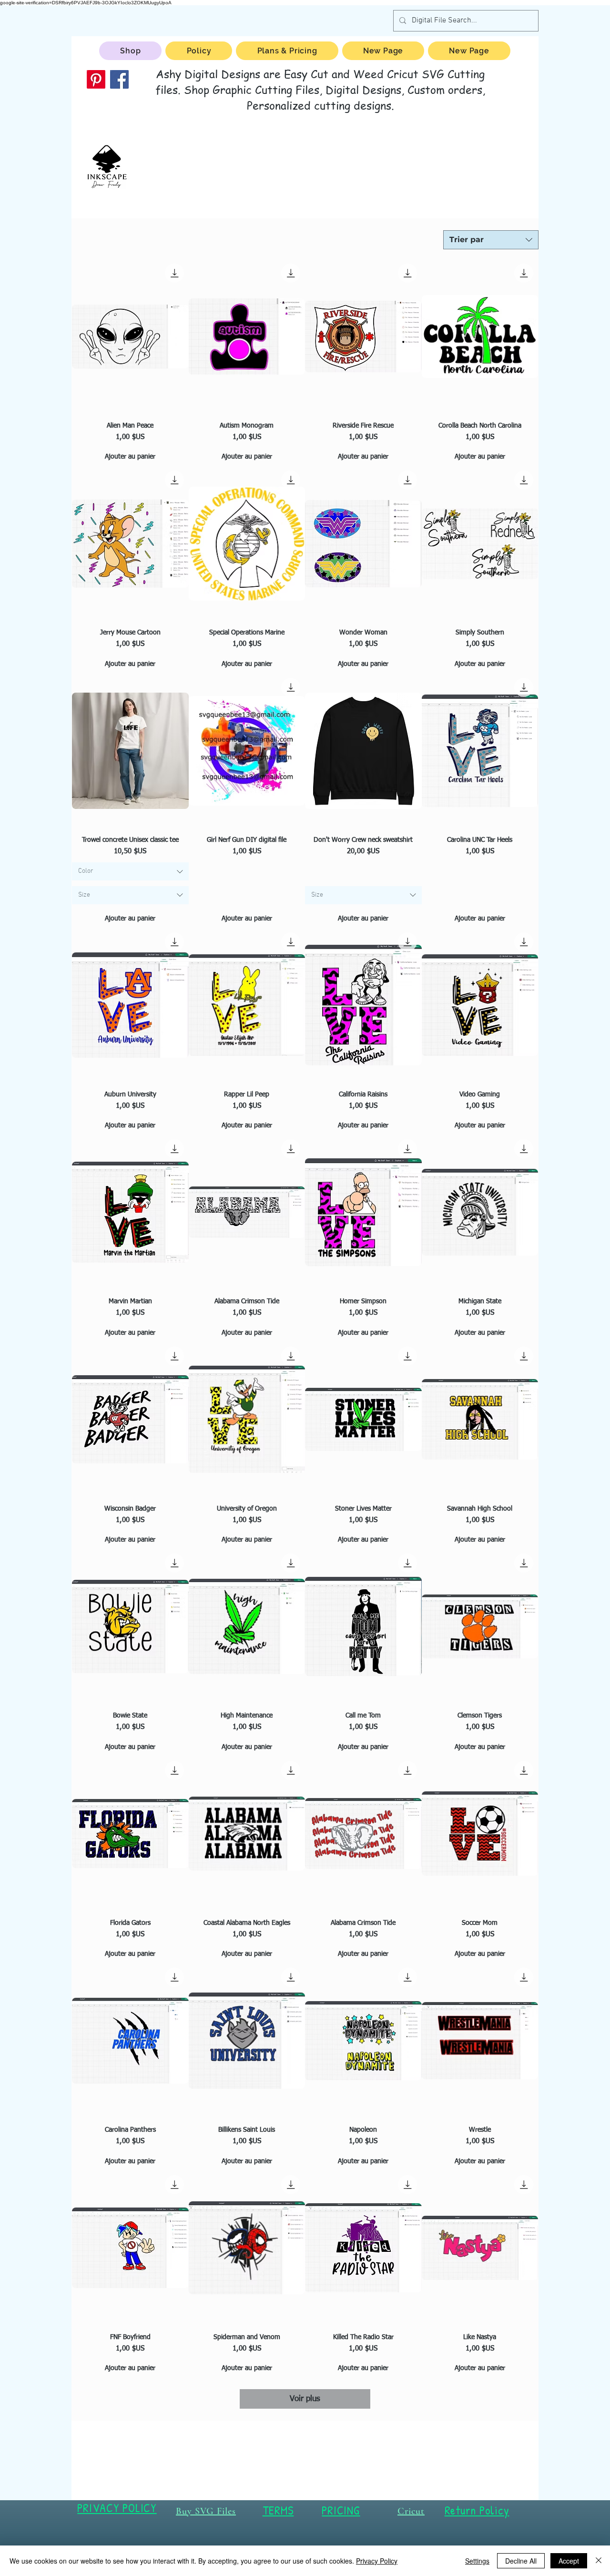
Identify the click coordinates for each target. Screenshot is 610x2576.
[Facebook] (119, 79)
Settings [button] (477, 2561)
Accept (569, 2561)
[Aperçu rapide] (130, 337)
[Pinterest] (96, 79)
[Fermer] (599, 2561)
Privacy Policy (377, 2561)
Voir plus (305, 2399)
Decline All (521, 2561)
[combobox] (491, 240)
